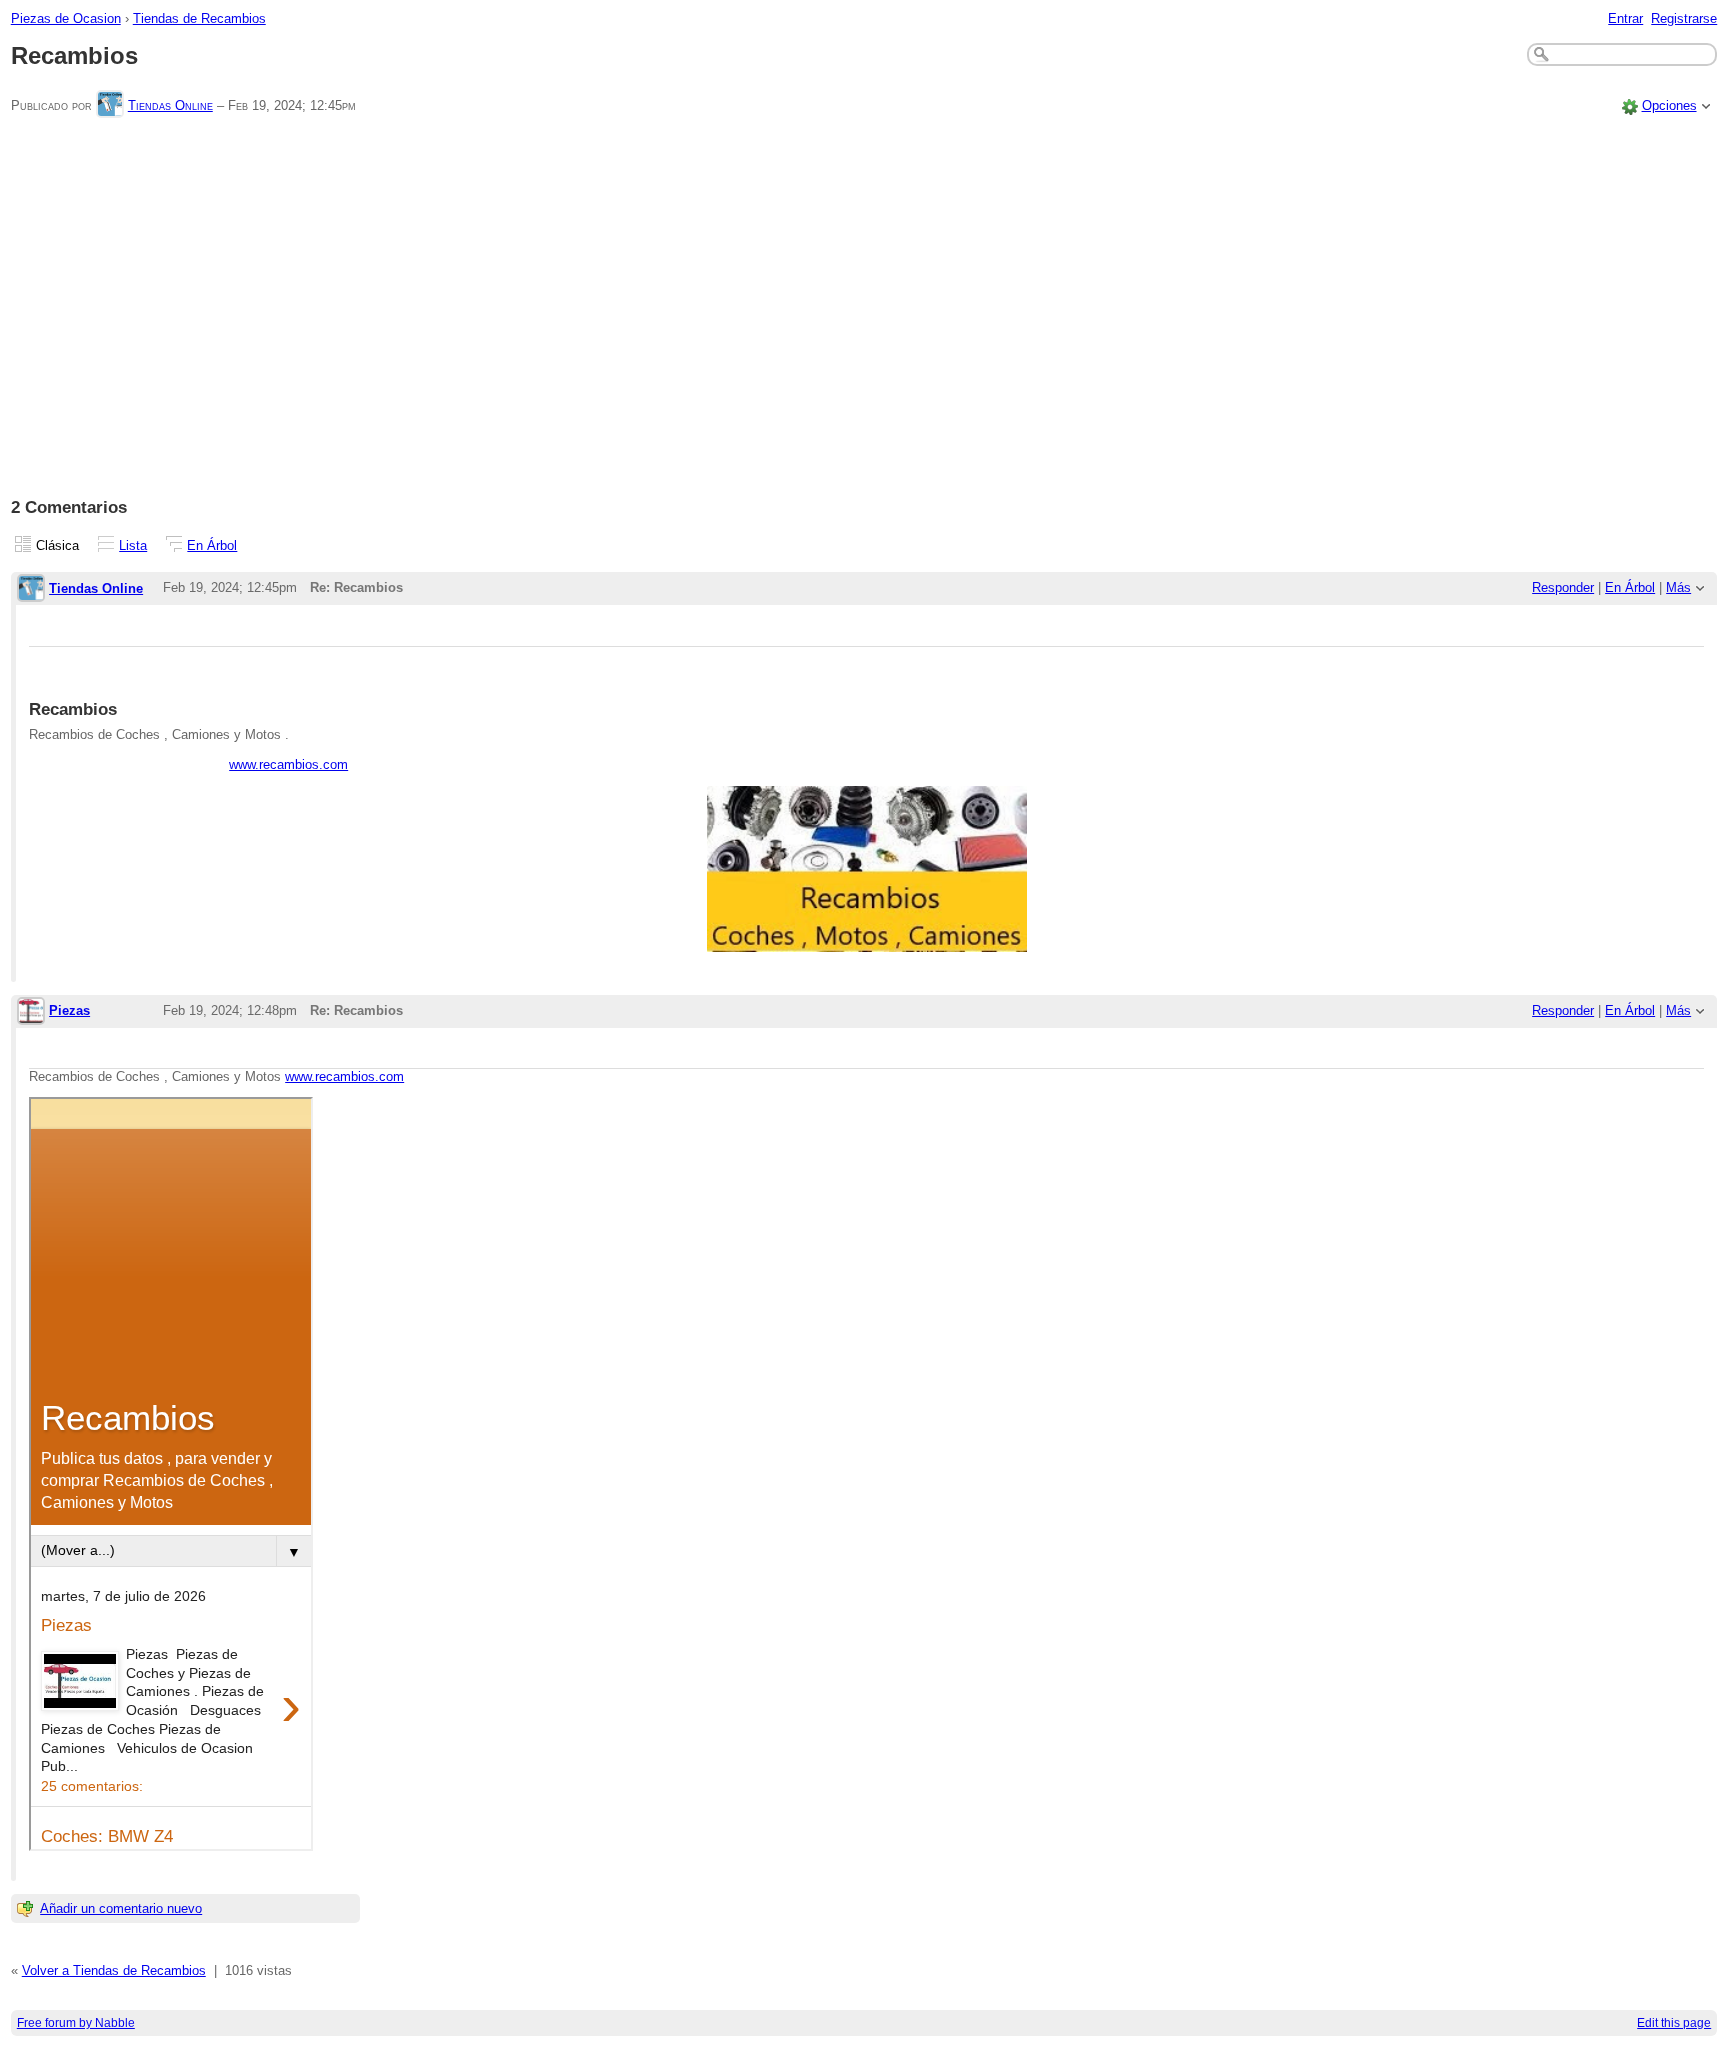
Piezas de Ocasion (66, 18)
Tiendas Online (170, 105)
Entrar (1625, 18)
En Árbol (212, 545)
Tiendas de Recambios (199, 18)
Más (1678, 587)
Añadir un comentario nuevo (121, 1908)
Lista (133, 545)
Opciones (1669, 105)
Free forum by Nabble (76, 2023)
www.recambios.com (288, 764)
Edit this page (1674, 2023)
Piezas (69, 1010)
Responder (1563, 587)
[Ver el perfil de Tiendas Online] (110, 105)
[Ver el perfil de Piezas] (31, 1012)
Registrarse (1684, 18)
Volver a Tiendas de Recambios (114, 1970)
